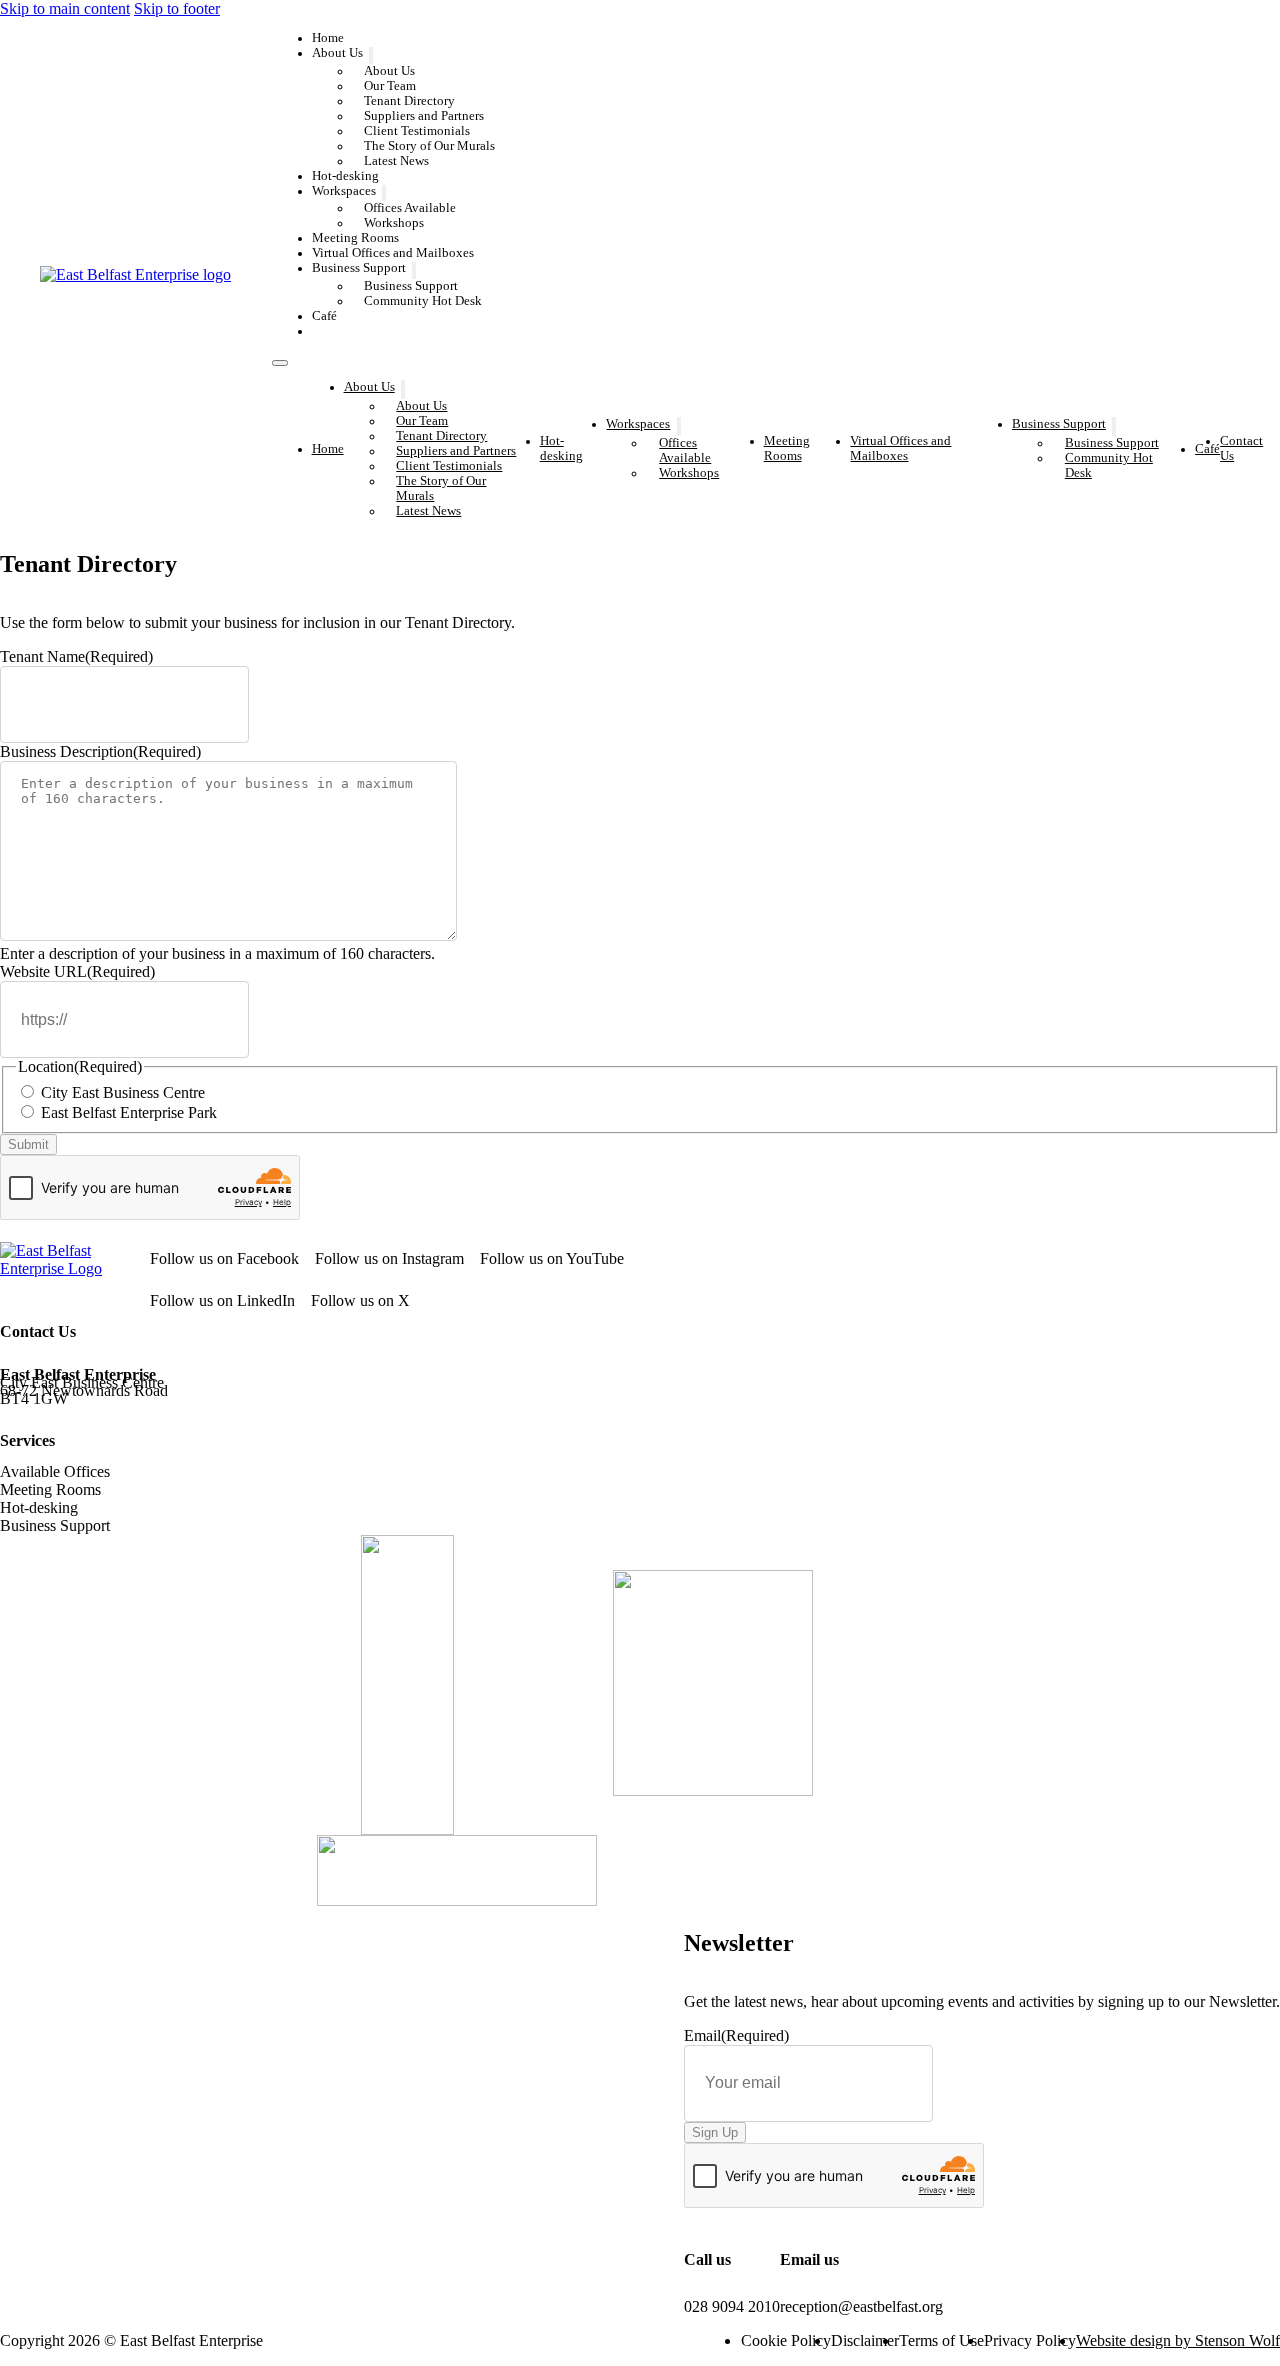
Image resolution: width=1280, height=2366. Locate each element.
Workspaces (344, 191)
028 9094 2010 (732, 2306)
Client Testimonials (417, 131)
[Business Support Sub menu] (414, 270)
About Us (337, 53)
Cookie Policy (786, 2340)
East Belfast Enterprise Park (129, 1112)
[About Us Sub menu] (371, 55)
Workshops (394, 223)
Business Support (359, 268)
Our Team (390, 86)
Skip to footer (177, 8)
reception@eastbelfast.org (861, 2306)
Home (328, 38)
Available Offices (55, 1471)
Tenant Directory (409, 101)
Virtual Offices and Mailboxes (393, 253)
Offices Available (410, 208)
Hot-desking (345, 176)
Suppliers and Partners (424, 116)
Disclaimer (865, 2340)
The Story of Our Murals (429, 146)
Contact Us (361, 331)
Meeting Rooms (355, 238)
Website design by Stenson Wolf (1178, 2340)
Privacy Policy (1030, 2340)
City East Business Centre (123, 1092)
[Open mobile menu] (280, 363)
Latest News (396, 161)
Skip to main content (65, 8)
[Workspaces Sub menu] (384, 193)
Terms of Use (941, 2340)
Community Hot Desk (423, 301)
